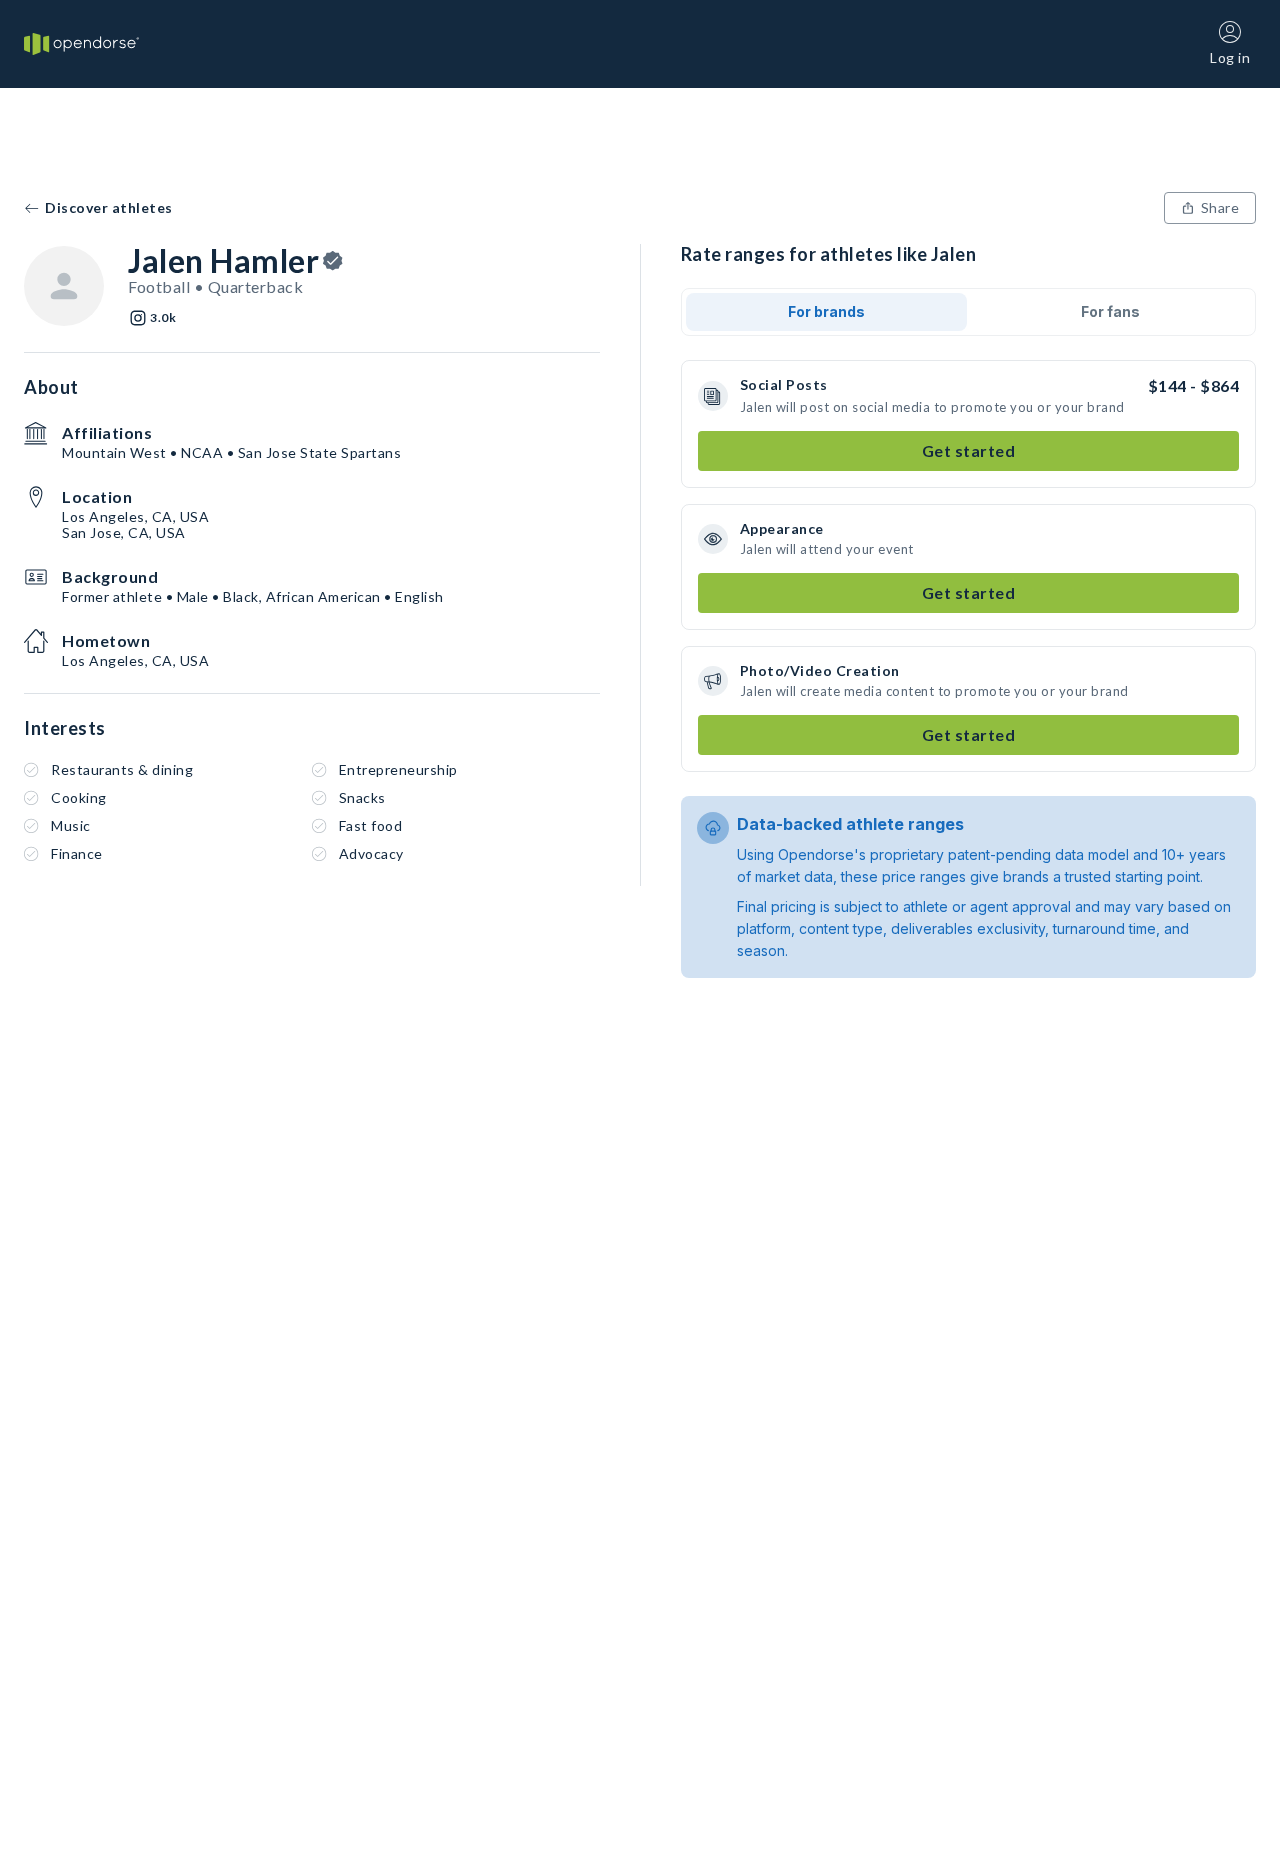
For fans (1110, 311)
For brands (826, 311)
